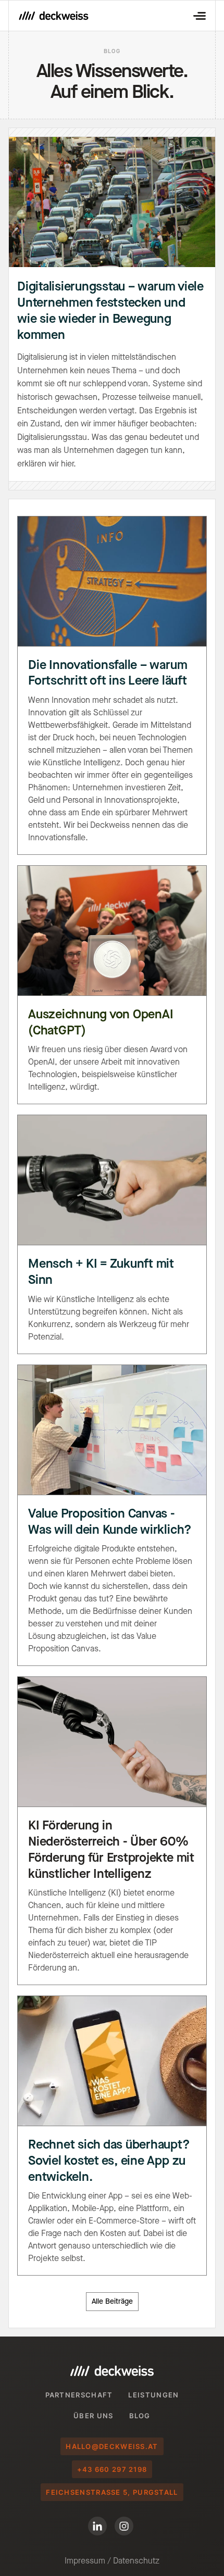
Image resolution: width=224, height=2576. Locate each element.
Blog (140, 2416)
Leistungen (153, 2395)
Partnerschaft (79, 2395)
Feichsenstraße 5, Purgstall (112, 2492)
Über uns (93, 2416)
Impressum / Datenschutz (112, 2561)
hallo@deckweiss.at (112, 2446)
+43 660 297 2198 (112, 2469)
